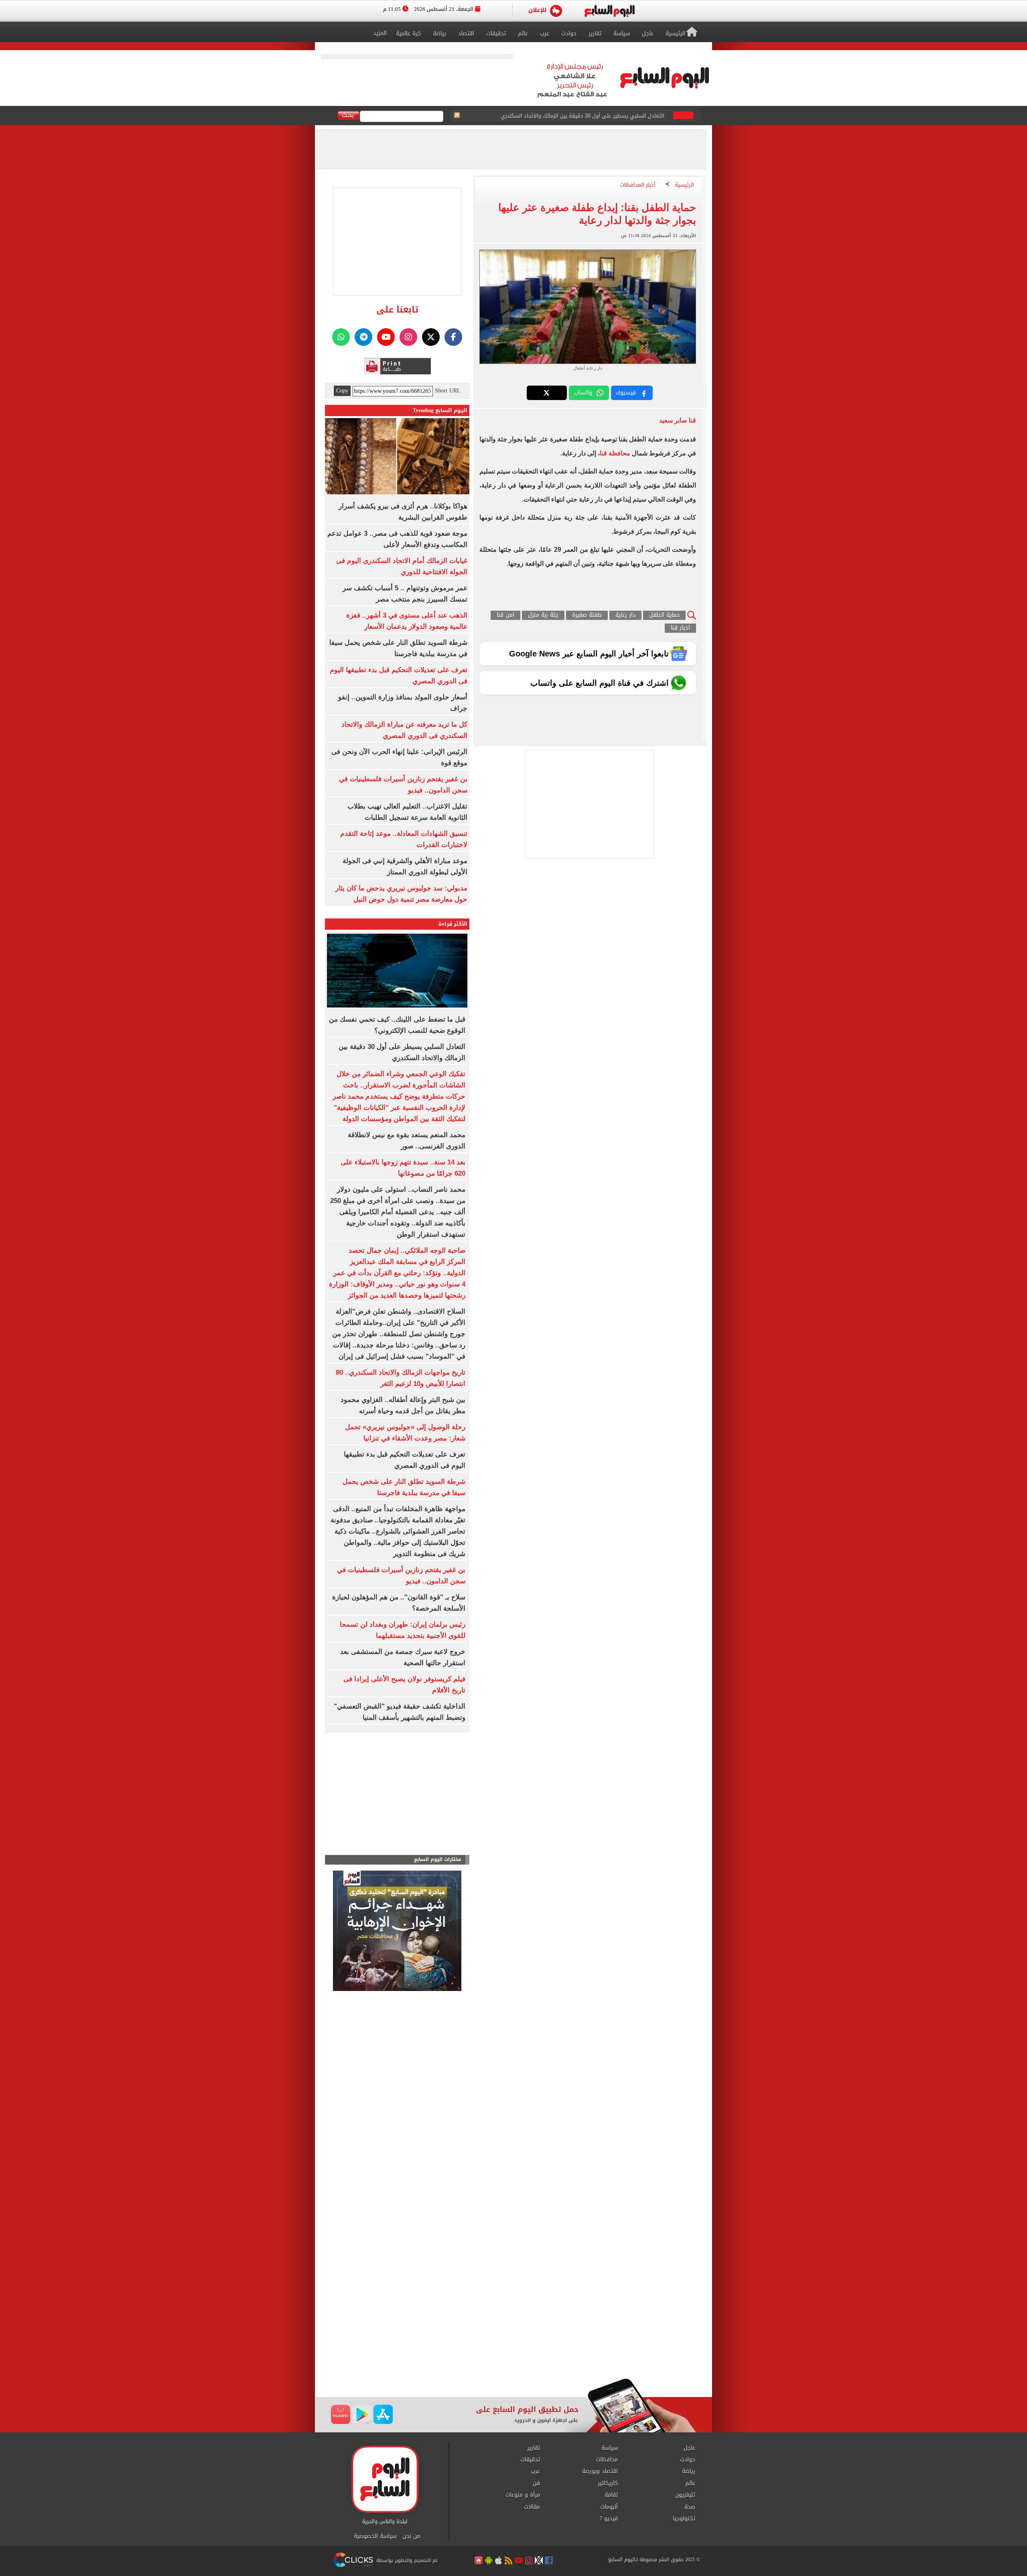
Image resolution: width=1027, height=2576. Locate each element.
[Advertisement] (513, 2314)
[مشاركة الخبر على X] (547, 393)
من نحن (411, 2536)
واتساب (583, 393)
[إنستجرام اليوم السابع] (408, 337)
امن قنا (505, 615)
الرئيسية (684, 185)
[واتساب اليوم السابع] (341, 337)
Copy (342, 391)
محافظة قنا (615, 453)
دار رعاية (625, 615)
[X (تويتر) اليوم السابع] (431, 337)
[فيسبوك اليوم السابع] (453, 337)
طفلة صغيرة (587, 615)
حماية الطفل (664, 615)
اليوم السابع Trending (440, 410)
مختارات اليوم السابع (438, 1860)
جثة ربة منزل (543, 615)
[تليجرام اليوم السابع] (363, 337)
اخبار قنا (680, 628)
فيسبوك (626, 393)
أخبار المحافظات (638, 185)
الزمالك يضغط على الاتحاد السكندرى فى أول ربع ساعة (603, 116)
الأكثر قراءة (453, 924)
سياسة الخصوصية (375, 2536)
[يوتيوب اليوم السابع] (386, 337)
